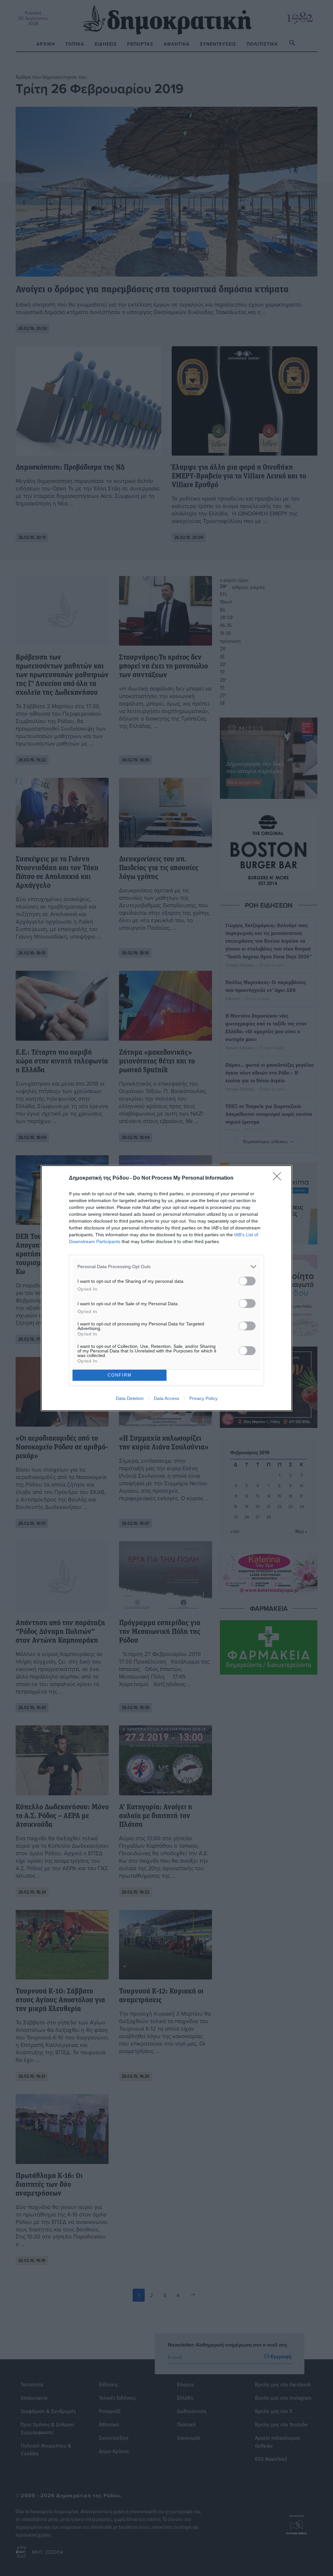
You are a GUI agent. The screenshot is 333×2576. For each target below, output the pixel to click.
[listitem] (166, 1267)
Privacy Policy (203, 1398)
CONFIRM (120, 1375)
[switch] (247, 1281)
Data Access (166, 1398)
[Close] (279, 1178)
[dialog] (166, 1288)
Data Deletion (130, 1398)
